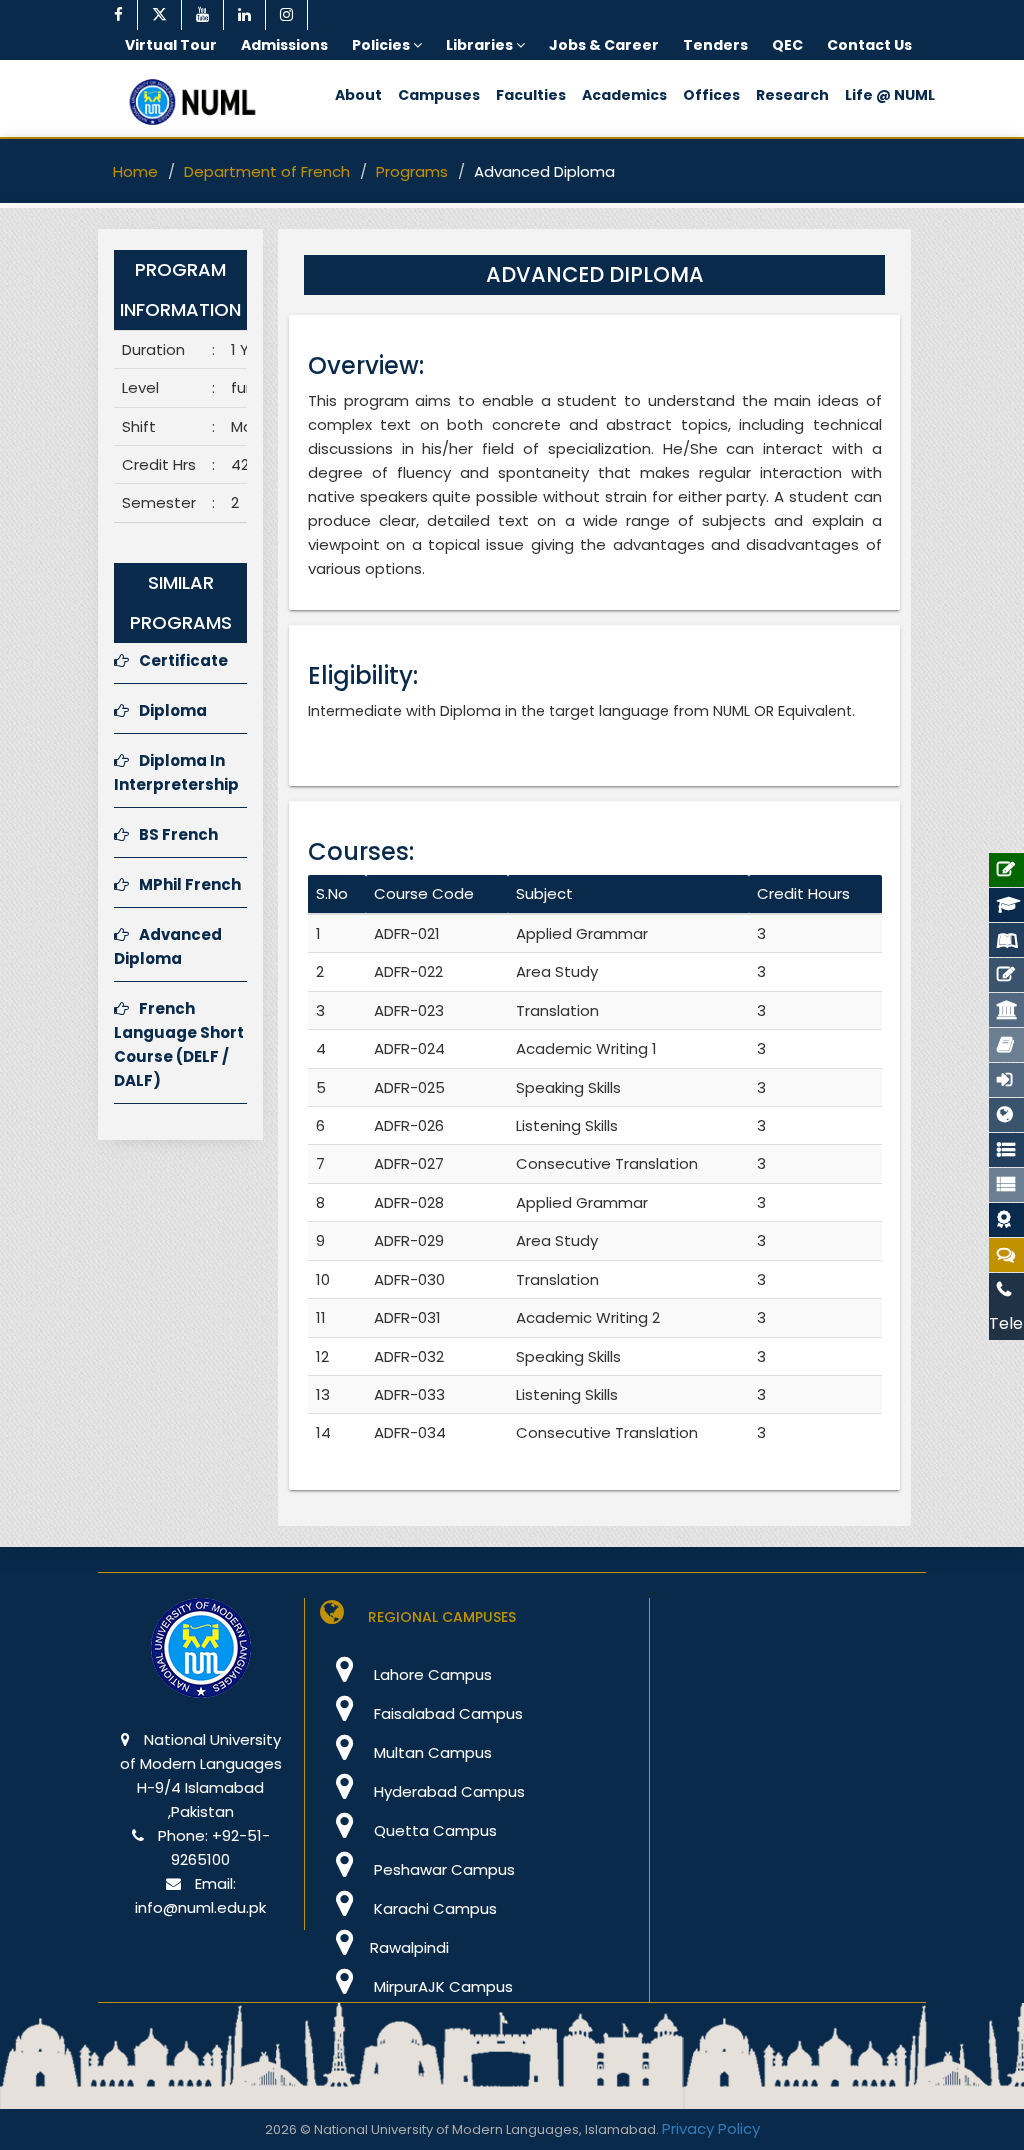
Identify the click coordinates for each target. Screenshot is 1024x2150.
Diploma (173, 710)
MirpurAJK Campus (441, 1986)
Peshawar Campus (442, 1869)
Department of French (267, 171)
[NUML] (199, 102)
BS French (178, 834)
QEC (787, 45)
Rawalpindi (409, 1947)
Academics (624, 95)
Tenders (715, 45)
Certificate (183, 660)
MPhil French (190, 884)
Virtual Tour (171, 45)
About (358, 95)
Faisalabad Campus (446, 1713)
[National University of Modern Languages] (201, 1661)
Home (135, 171)
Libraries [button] (481, 45)
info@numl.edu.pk (200, 1907)
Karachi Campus (433, 1908)
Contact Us (869, 45)
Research (792, 95)
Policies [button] (382, 45)
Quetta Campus (433, 1830)
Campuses (439, 95)
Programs (412, 171)
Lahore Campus (431, 1674)
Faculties (531, 95)
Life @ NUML (890, 95)
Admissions (284, 45)
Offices (711, 95)
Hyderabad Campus (447, 1791)
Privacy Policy (711, 2128)
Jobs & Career (604, 45)
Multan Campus (431, 1752)
